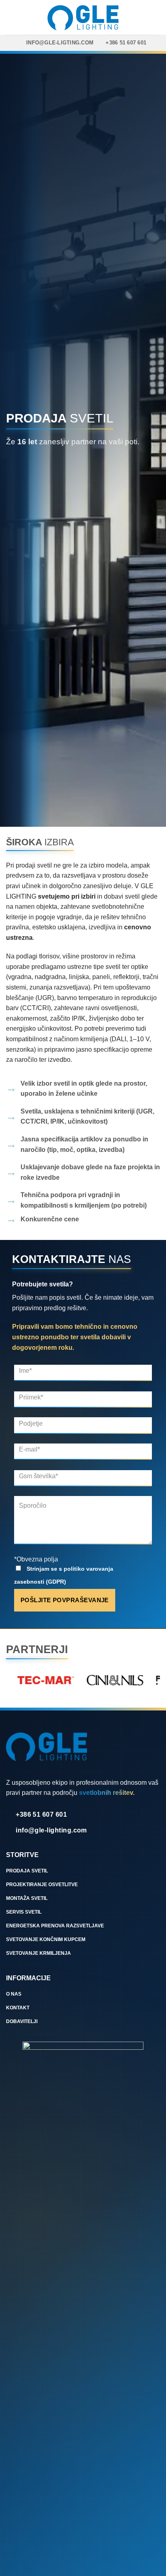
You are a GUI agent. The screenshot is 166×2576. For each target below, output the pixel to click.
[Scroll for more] (83, 808)
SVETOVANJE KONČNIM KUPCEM (46, 1939)
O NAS (14, 1994)
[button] (155, 17)
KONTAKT (18, 2008)
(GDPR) (56, 1582)
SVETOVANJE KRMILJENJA (38, 1953)
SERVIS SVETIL (24, 1912)
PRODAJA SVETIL (27, 1871)
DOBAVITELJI (22, 2021)
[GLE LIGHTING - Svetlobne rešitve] (83, 17)
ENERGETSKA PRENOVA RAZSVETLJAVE (55, 1926)
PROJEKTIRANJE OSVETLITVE (42, 1885)
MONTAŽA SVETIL (27, 1898)
